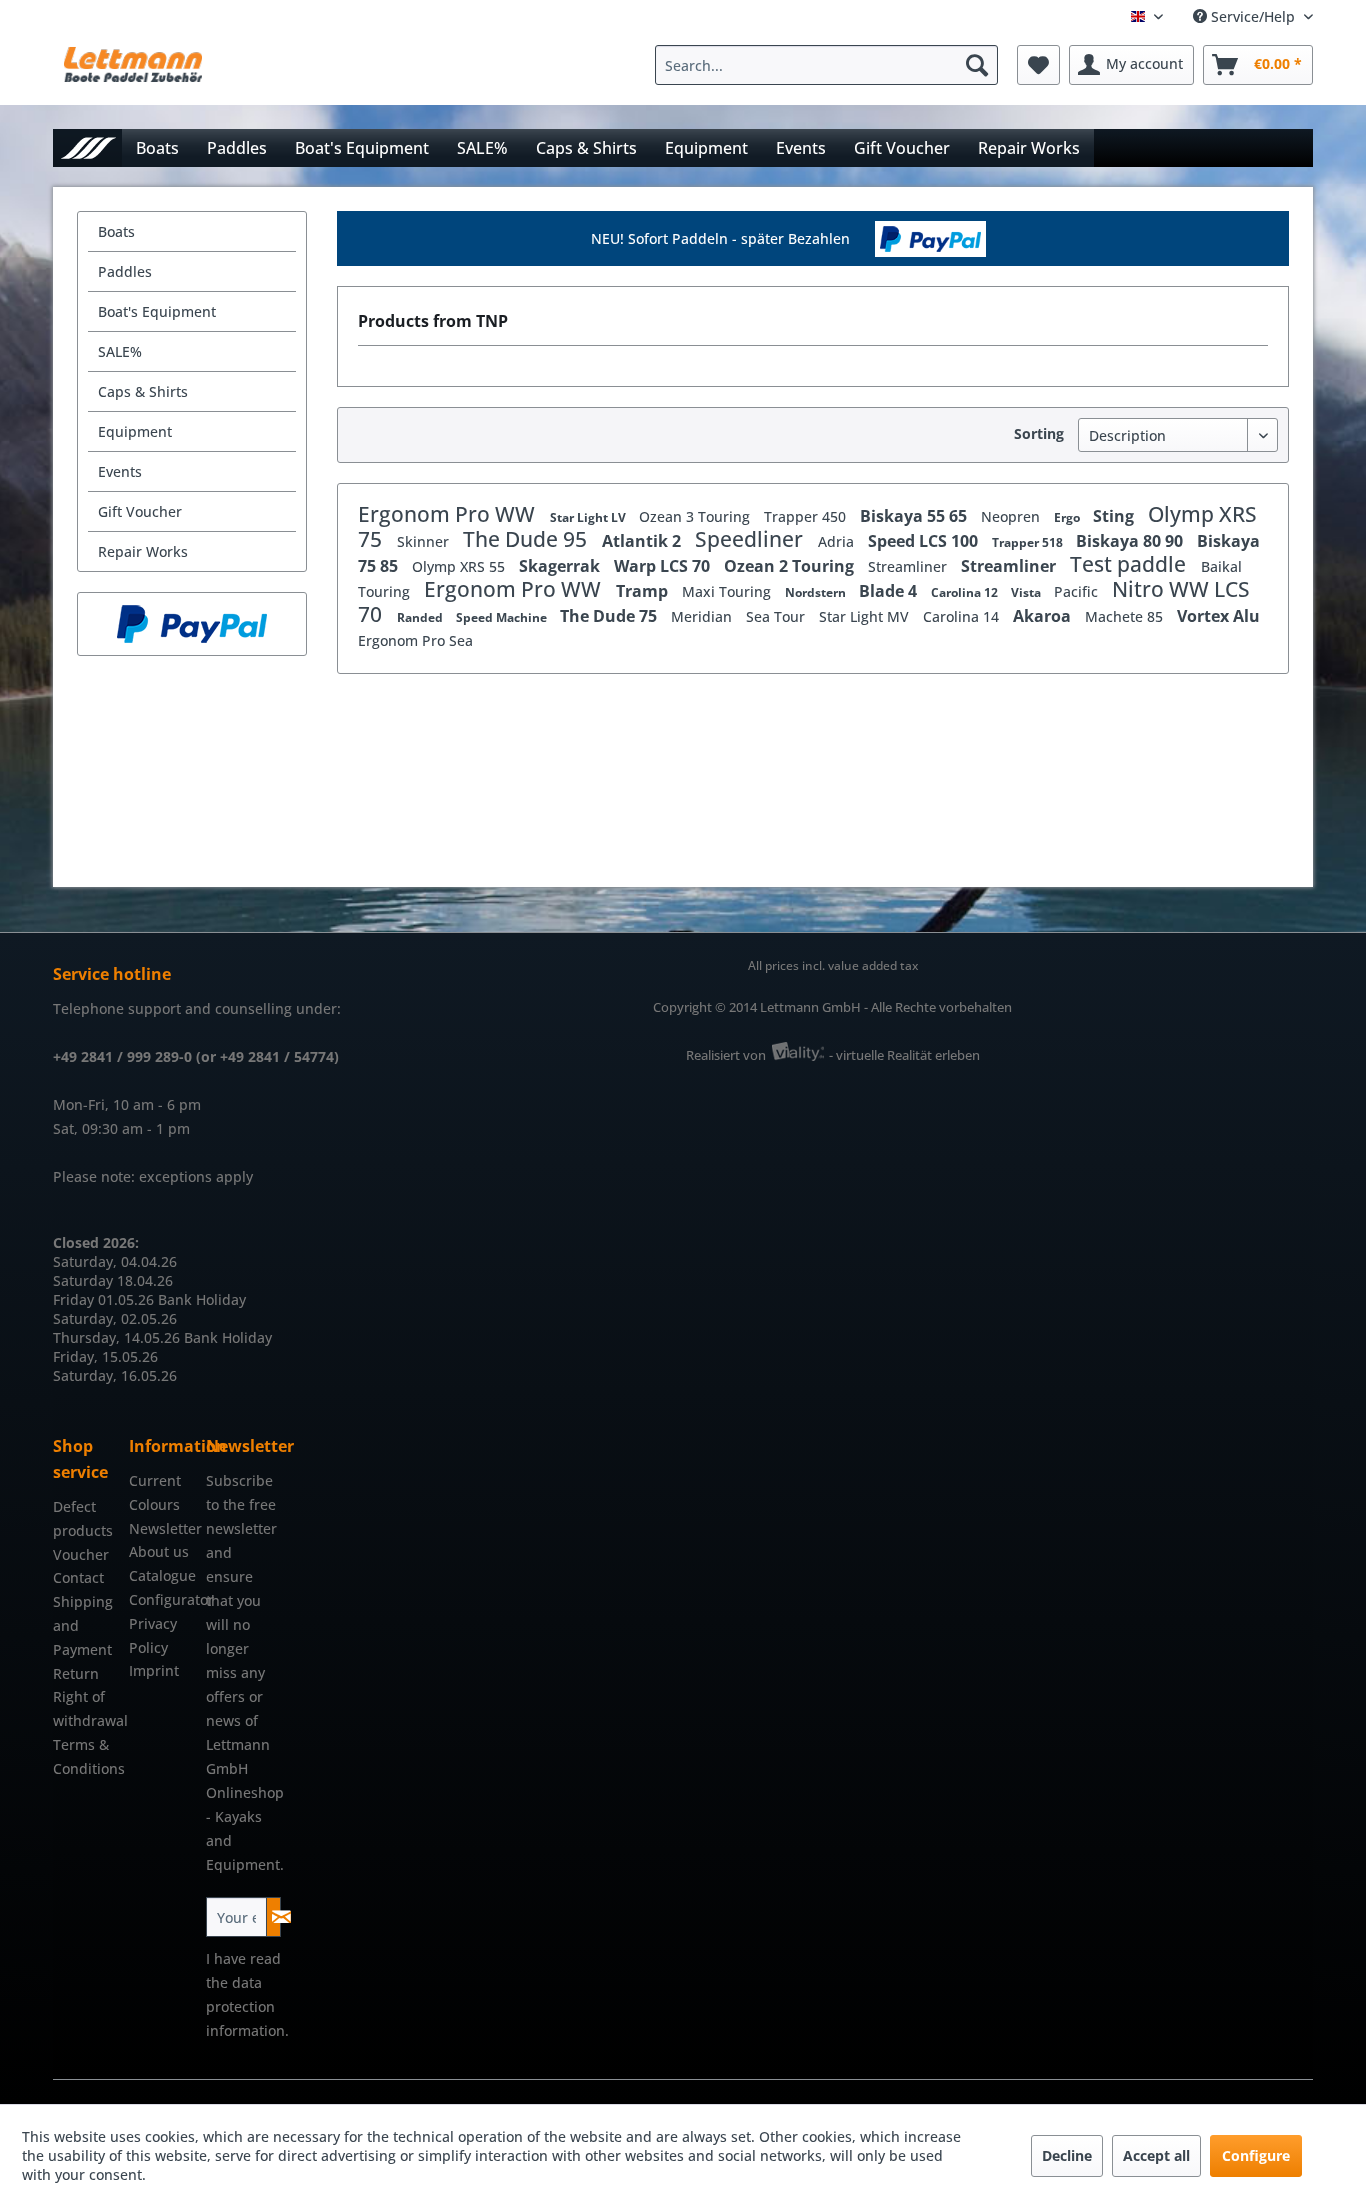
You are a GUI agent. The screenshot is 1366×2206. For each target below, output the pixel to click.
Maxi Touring (728, 591)
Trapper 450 (807, 516)
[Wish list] (1038, 65)
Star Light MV (866, 616)
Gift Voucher (140, 511)
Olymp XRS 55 (460, 566)
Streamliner (909, 566)
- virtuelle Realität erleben (904, 1055)
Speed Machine (503, 617)
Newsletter (162, 1528)
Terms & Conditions (86, 1756)
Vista (1027, 592)
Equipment (135, 431)
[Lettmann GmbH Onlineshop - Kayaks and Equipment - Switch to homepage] (133, 70)
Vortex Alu (1218, 616)
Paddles (125, 271)
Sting (1115, 516)
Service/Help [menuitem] (1253, 16)
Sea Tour (777, 616)
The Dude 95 (527, 539)
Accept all (1156, 2155)
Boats (116, 231)
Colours (154, 1504)
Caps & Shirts (143, 391)
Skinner (425, 541)
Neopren (1012, 516)
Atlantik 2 (643, 541)
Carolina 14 (963, 616)
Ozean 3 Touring (696, 516)
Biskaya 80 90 (1131, 541)
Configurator (162, 1599)
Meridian (703, 616)
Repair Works (143, 551)
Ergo (1068, 517)
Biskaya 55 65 (915, 516)
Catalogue (162, 1575)
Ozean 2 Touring (791, 566)
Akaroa (1044, 616)
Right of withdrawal (86, 1708)
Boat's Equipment (157, 311)
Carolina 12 (966, 592)
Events (120, 471)
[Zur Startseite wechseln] (87, 147)
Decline (1067, 2155)
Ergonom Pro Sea (415, 640)
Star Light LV (589, 517)
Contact (78, 1577)
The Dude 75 (610, 616)
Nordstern (817, 592)
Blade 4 (890, 591)
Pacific (1078, 591)
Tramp (644, 591)
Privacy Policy (153, 1635)
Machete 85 (1126, 616)
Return (76, 1673)
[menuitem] (831, 65)
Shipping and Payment (83, 1625)
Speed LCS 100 (925, 541)
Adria (838, 541)
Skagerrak (561, 566)
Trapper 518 (1029, 542)
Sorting (1039, 433)
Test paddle (1130, 564)
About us (159, 1551)
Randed (421, 617)
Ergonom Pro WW (449, 514)
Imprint (154, 1670)
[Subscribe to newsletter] (273, 1917)
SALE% (120, 351)
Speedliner (751, 539)
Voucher (81, 1554)
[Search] (977, 65)
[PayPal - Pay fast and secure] (192, 624)
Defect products (83, 1518)
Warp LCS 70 (664, 566)
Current (155, 1480)
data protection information (245, 2006)
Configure (1256, 2155)
